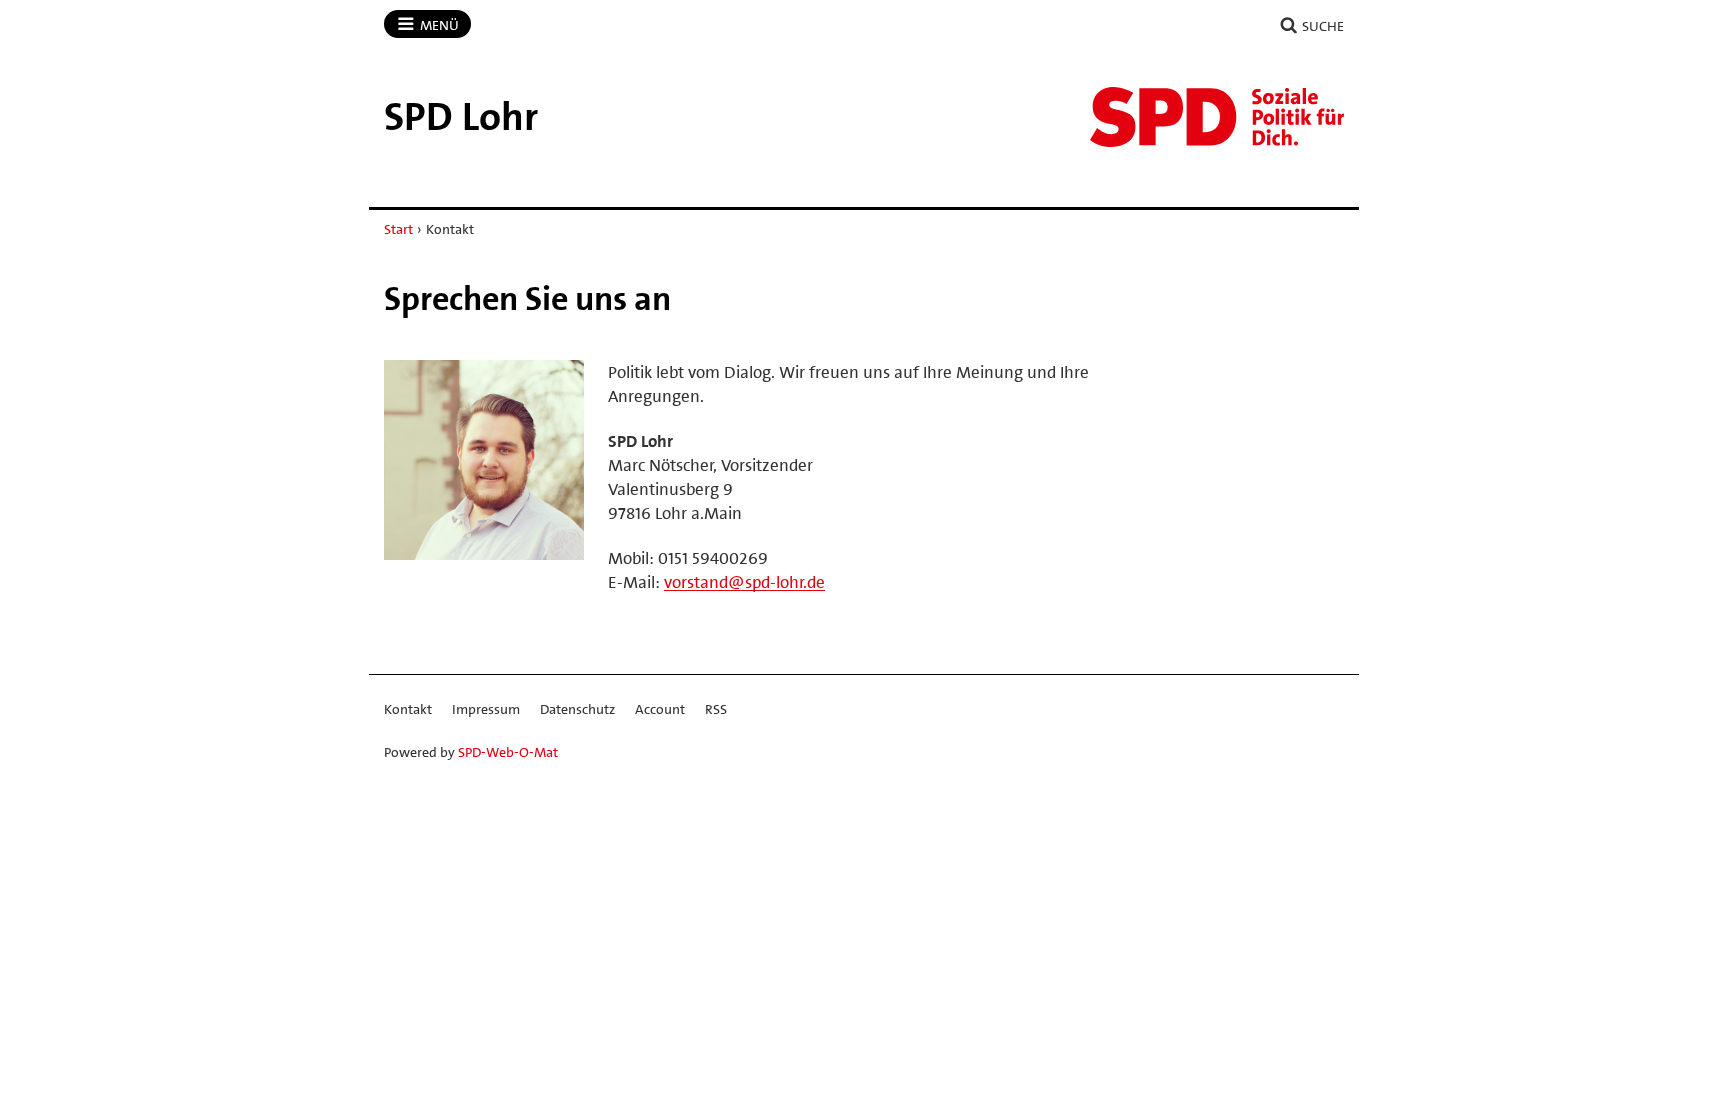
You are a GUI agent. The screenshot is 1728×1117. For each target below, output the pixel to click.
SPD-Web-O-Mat (508, 752)
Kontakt (408, 709)
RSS (716, 709)
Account (660, 709)
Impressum (486, 709)
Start (398, 229)
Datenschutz (577, 709)
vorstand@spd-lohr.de (744, 582)
